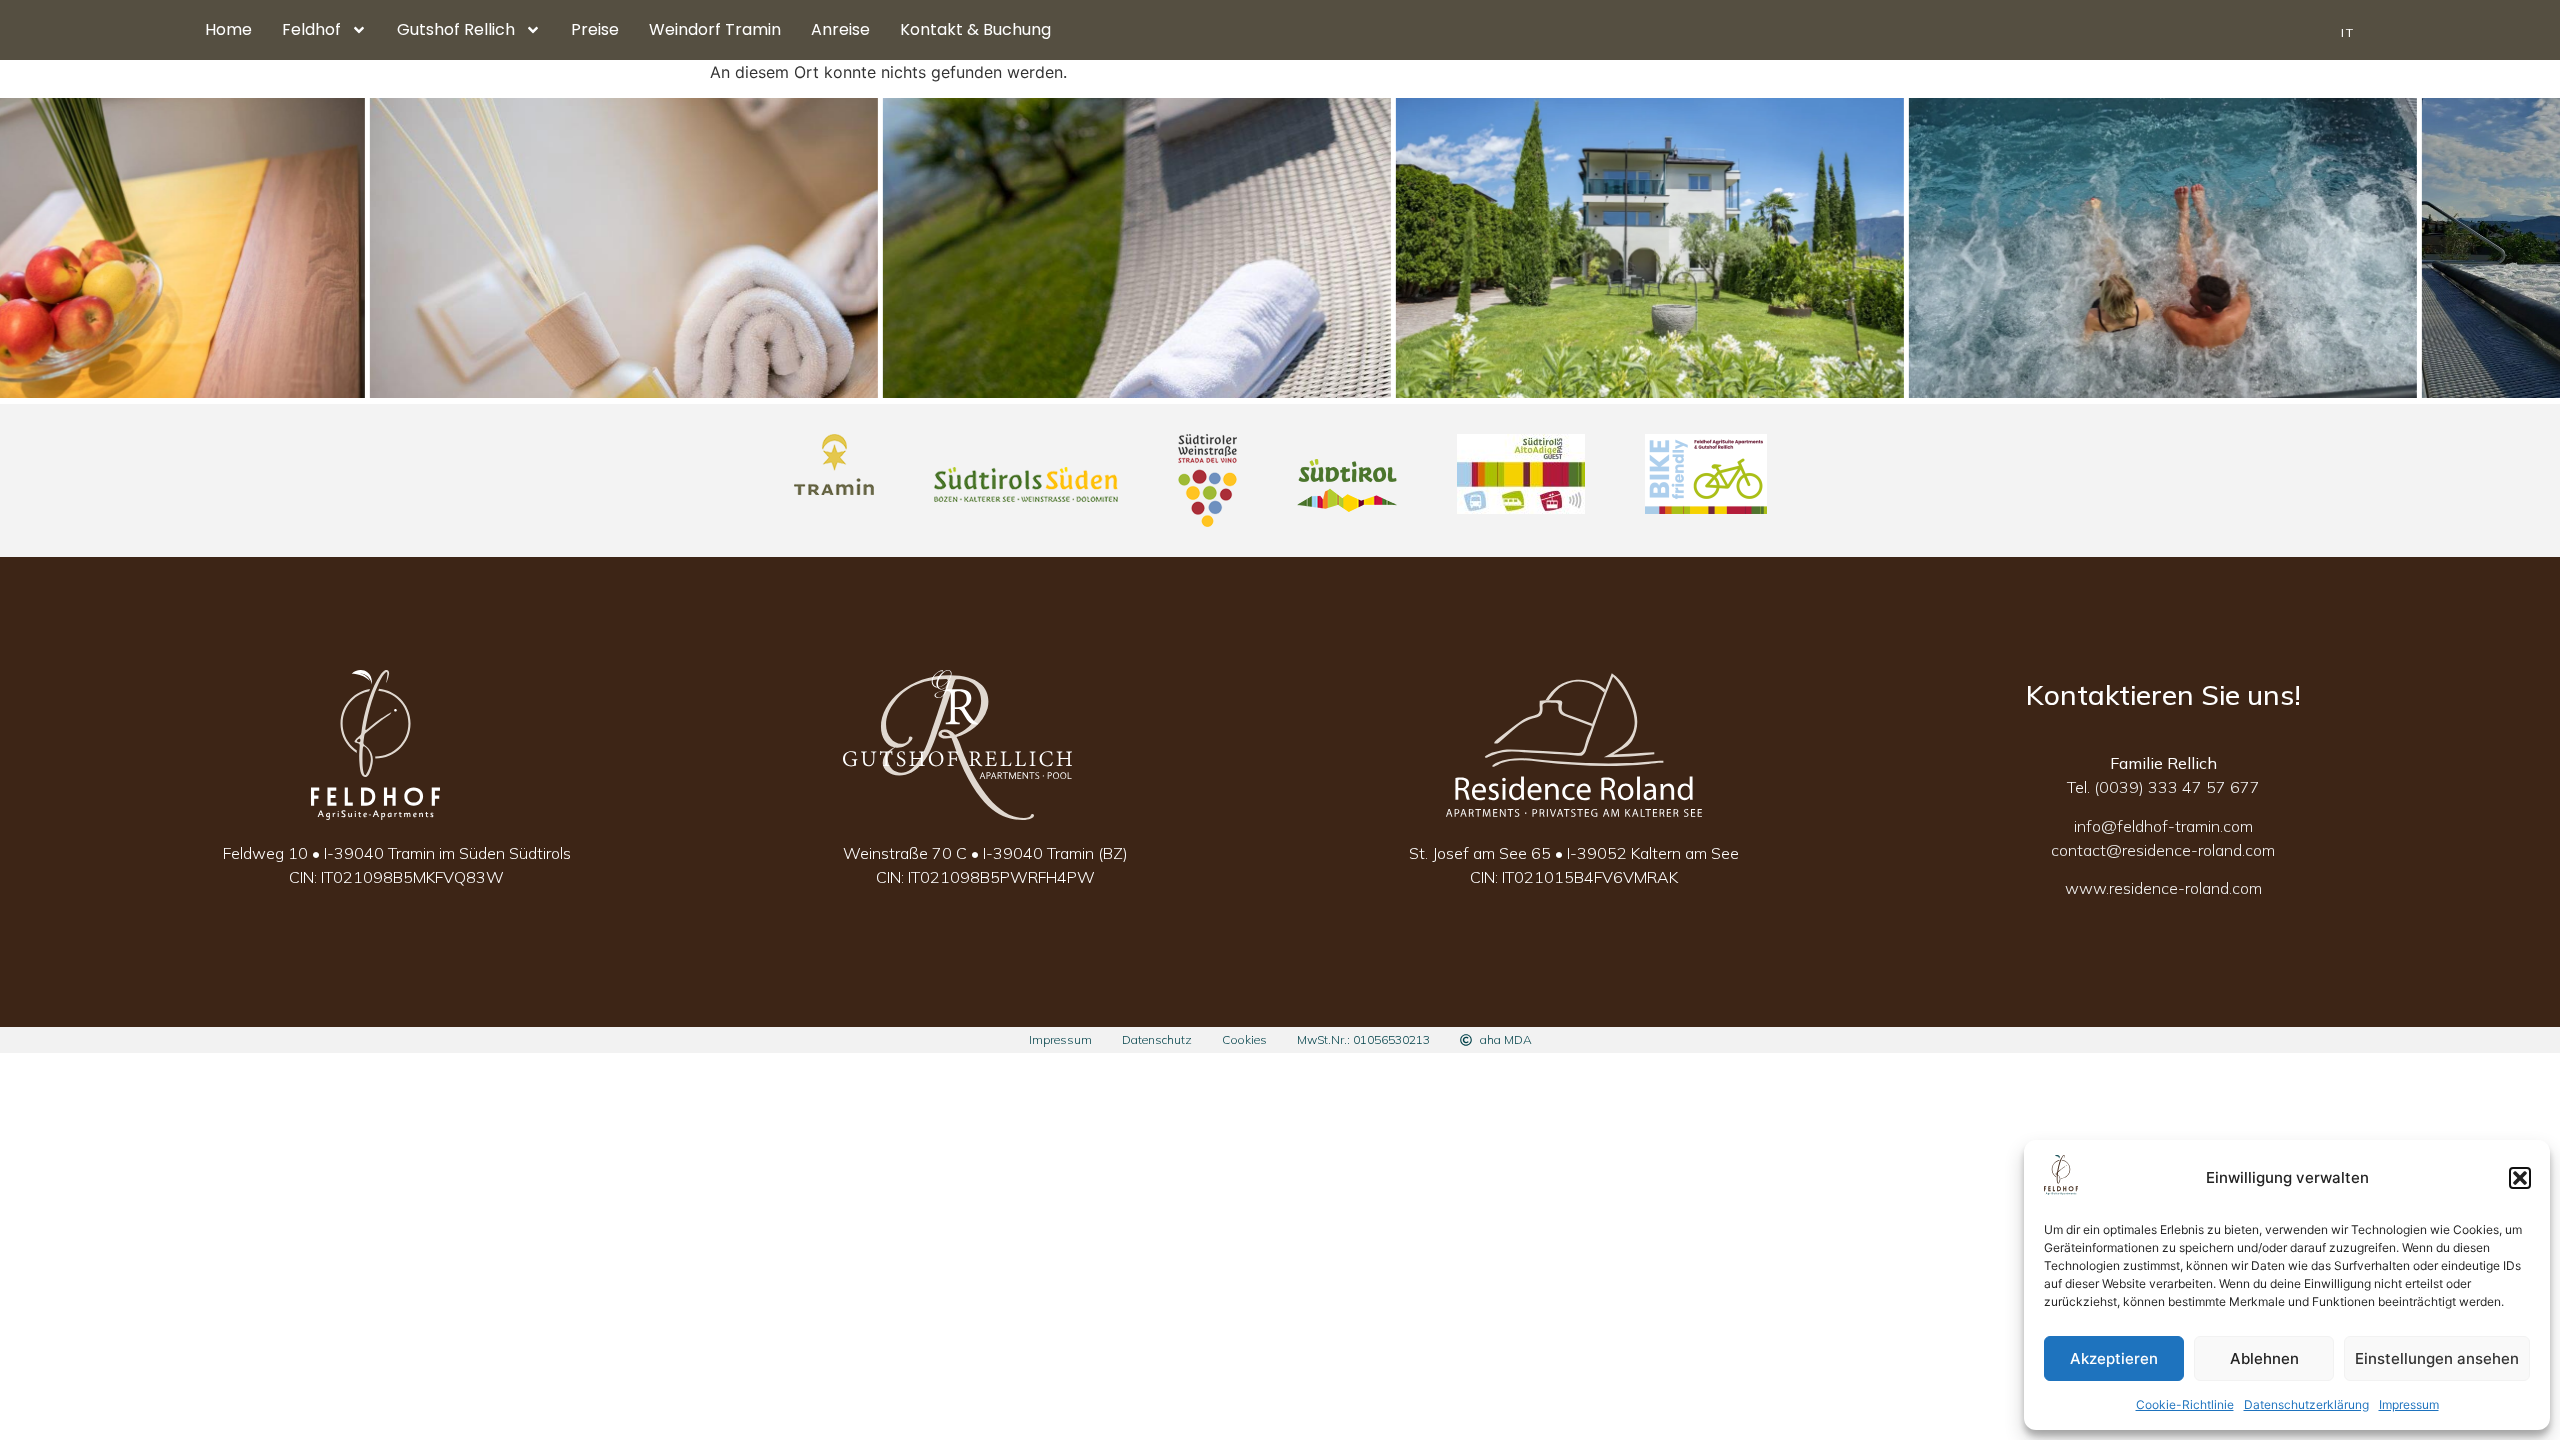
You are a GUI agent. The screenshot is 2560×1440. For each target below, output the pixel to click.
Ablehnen (2264, 1358)
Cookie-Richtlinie (2185, 1404)
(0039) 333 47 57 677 (2177, 787)
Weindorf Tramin (715, 29)
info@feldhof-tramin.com (2163, 826)
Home (228, 29)
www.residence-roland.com (2163, 888)
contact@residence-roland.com (2163, 850)
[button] (2520, 1178)
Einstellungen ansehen (2437, 1358)
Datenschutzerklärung (2306, 1404)
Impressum (2409, 1404)
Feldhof (311, 29)
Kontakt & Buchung (975, 29)
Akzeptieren (2114, 1358)
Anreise (840, 29)
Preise (595, 29)
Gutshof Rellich (456, 29)
